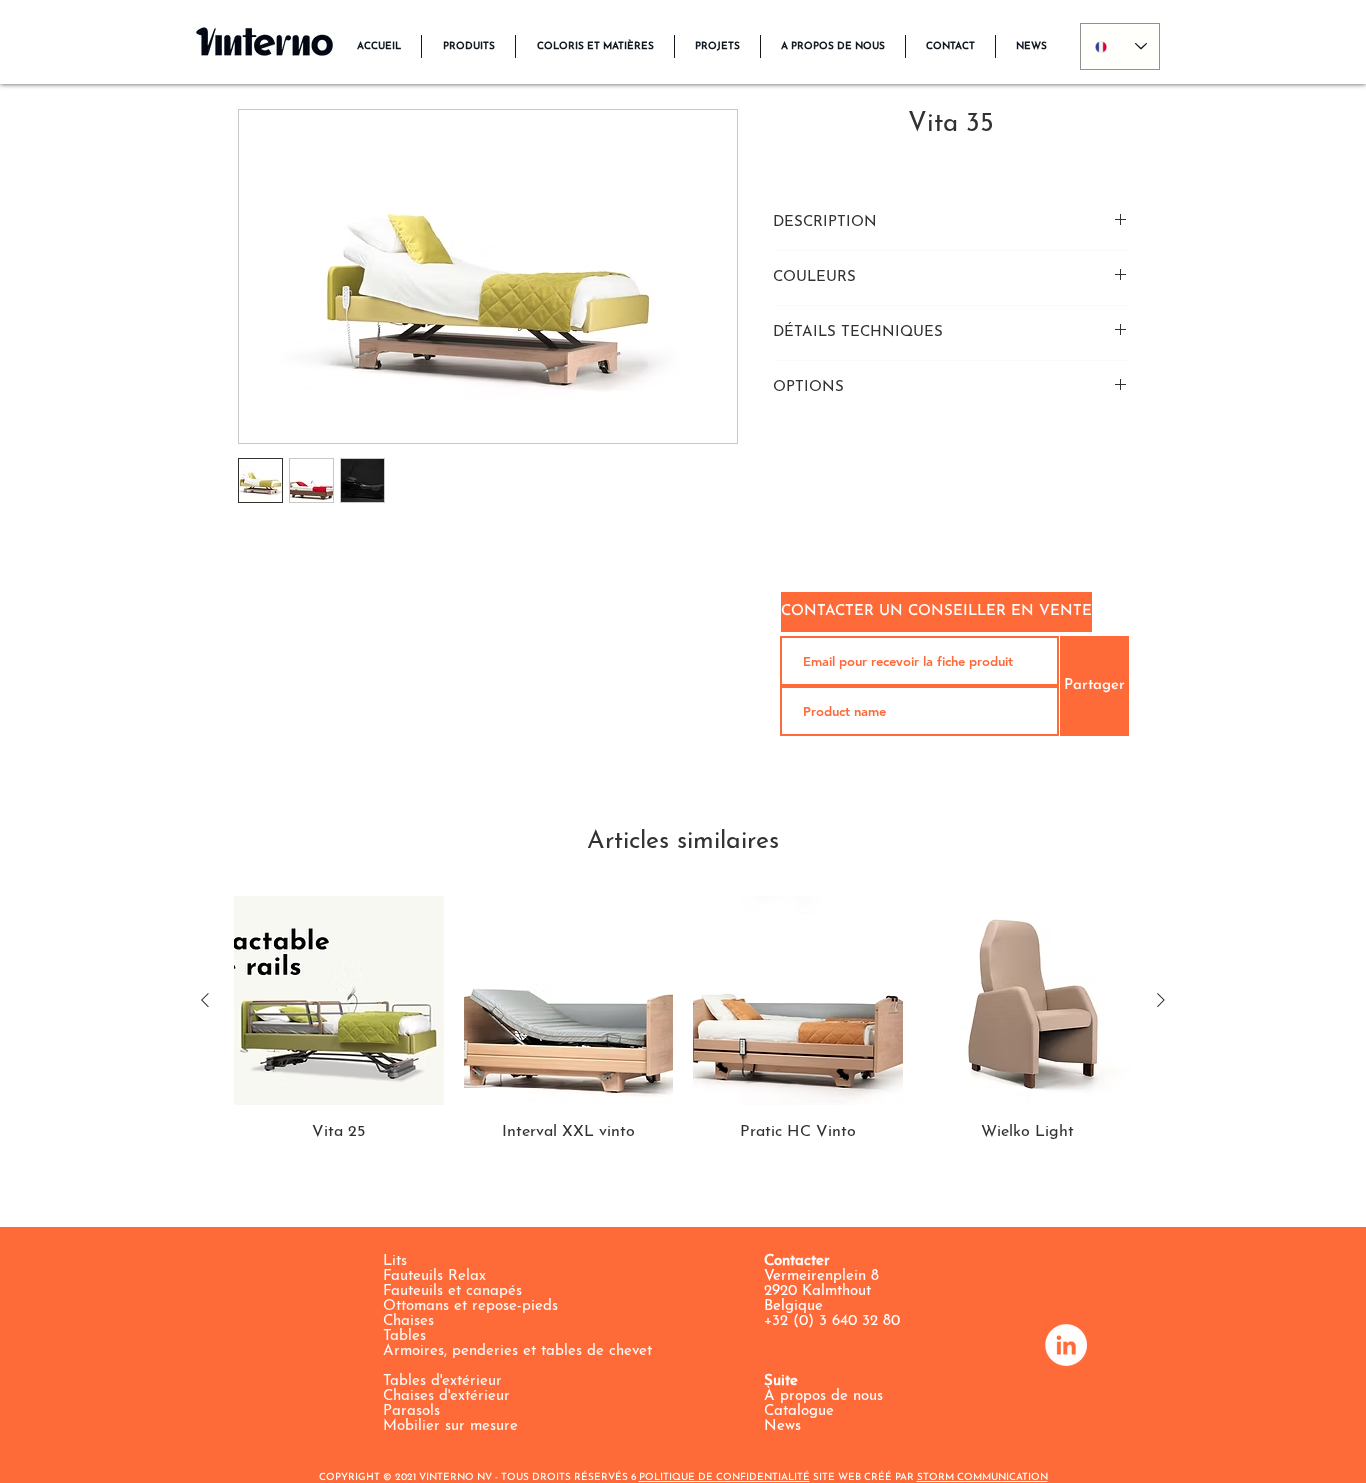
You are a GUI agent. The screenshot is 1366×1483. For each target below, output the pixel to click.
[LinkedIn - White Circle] (1066, 1345)
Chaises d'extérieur (446, 1396)
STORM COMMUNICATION (982, 1477)
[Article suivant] (1161, 1000)
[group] (683, 1020)
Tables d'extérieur (442, 1381)
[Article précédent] (205, 1000)
